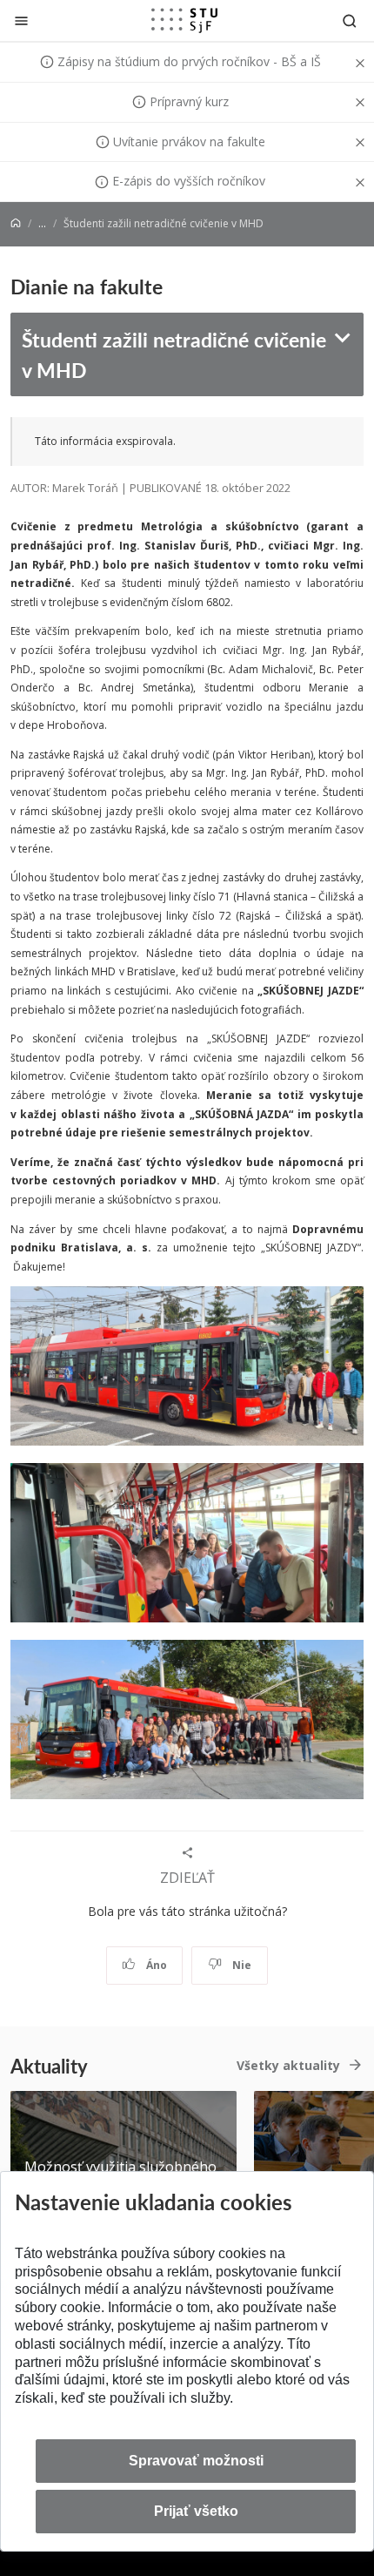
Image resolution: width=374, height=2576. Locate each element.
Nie (240, 1965)
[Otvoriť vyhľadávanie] (350, 20)
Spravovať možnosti (196, 2461)
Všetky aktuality (288, 2065)
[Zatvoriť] (21, 20)
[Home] (16, 223)
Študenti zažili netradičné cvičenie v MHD (174, 354)
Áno (155, 1965)
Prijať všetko (196, 2511)
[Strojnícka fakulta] (184, 20)
